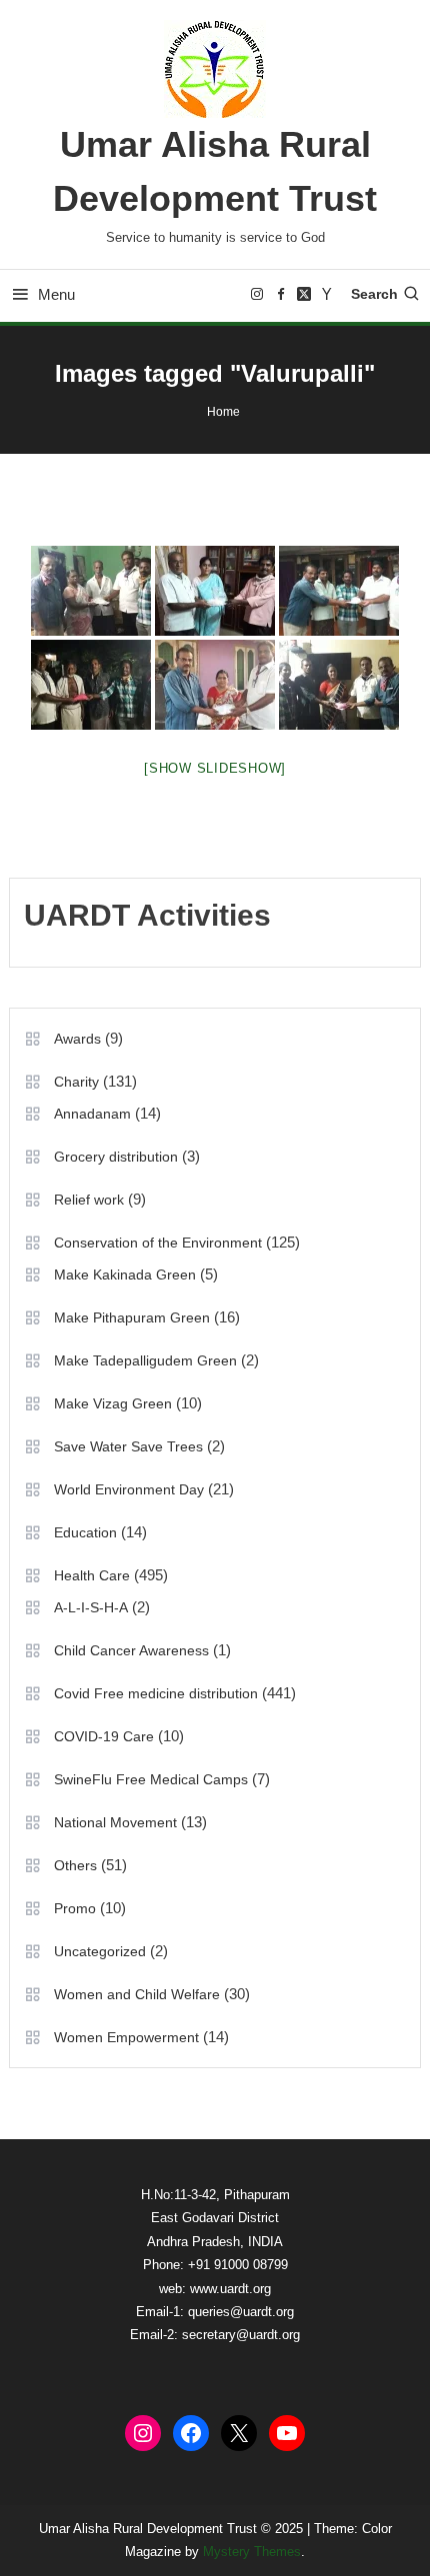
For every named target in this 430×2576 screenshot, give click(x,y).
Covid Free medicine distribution (156, 1693)
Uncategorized (100, 1951)
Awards (77, 1039)
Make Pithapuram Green (132, 1317)
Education (85, 1532)
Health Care (92, 1575)
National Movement (115, 1822)
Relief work (89, 1200)
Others (75, 1865)
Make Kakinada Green (125, 1275)
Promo (75, 1908)
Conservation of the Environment (158, 1243)
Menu (56, 294)
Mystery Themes (252, 2552)
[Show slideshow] (215, 768)
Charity (76, 1082)
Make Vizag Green (113, 1403)
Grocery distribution (116, 1157)
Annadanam (92, 1114)
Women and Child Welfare (137, 1994)
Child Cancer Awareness (131, 1650)
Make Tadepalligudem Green (145, 1360)
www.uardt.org (230, 2289)
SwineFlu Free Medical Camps (151, 1779)
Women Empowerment (126, 2037)
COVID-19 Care (104, 1736)
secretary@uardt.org (241, 2335)
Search (374, 294)
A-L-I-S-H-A (91, 1607)
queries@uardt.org (241, 2312)
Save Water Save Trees (128, 1446)
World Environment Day (129, 1489)
